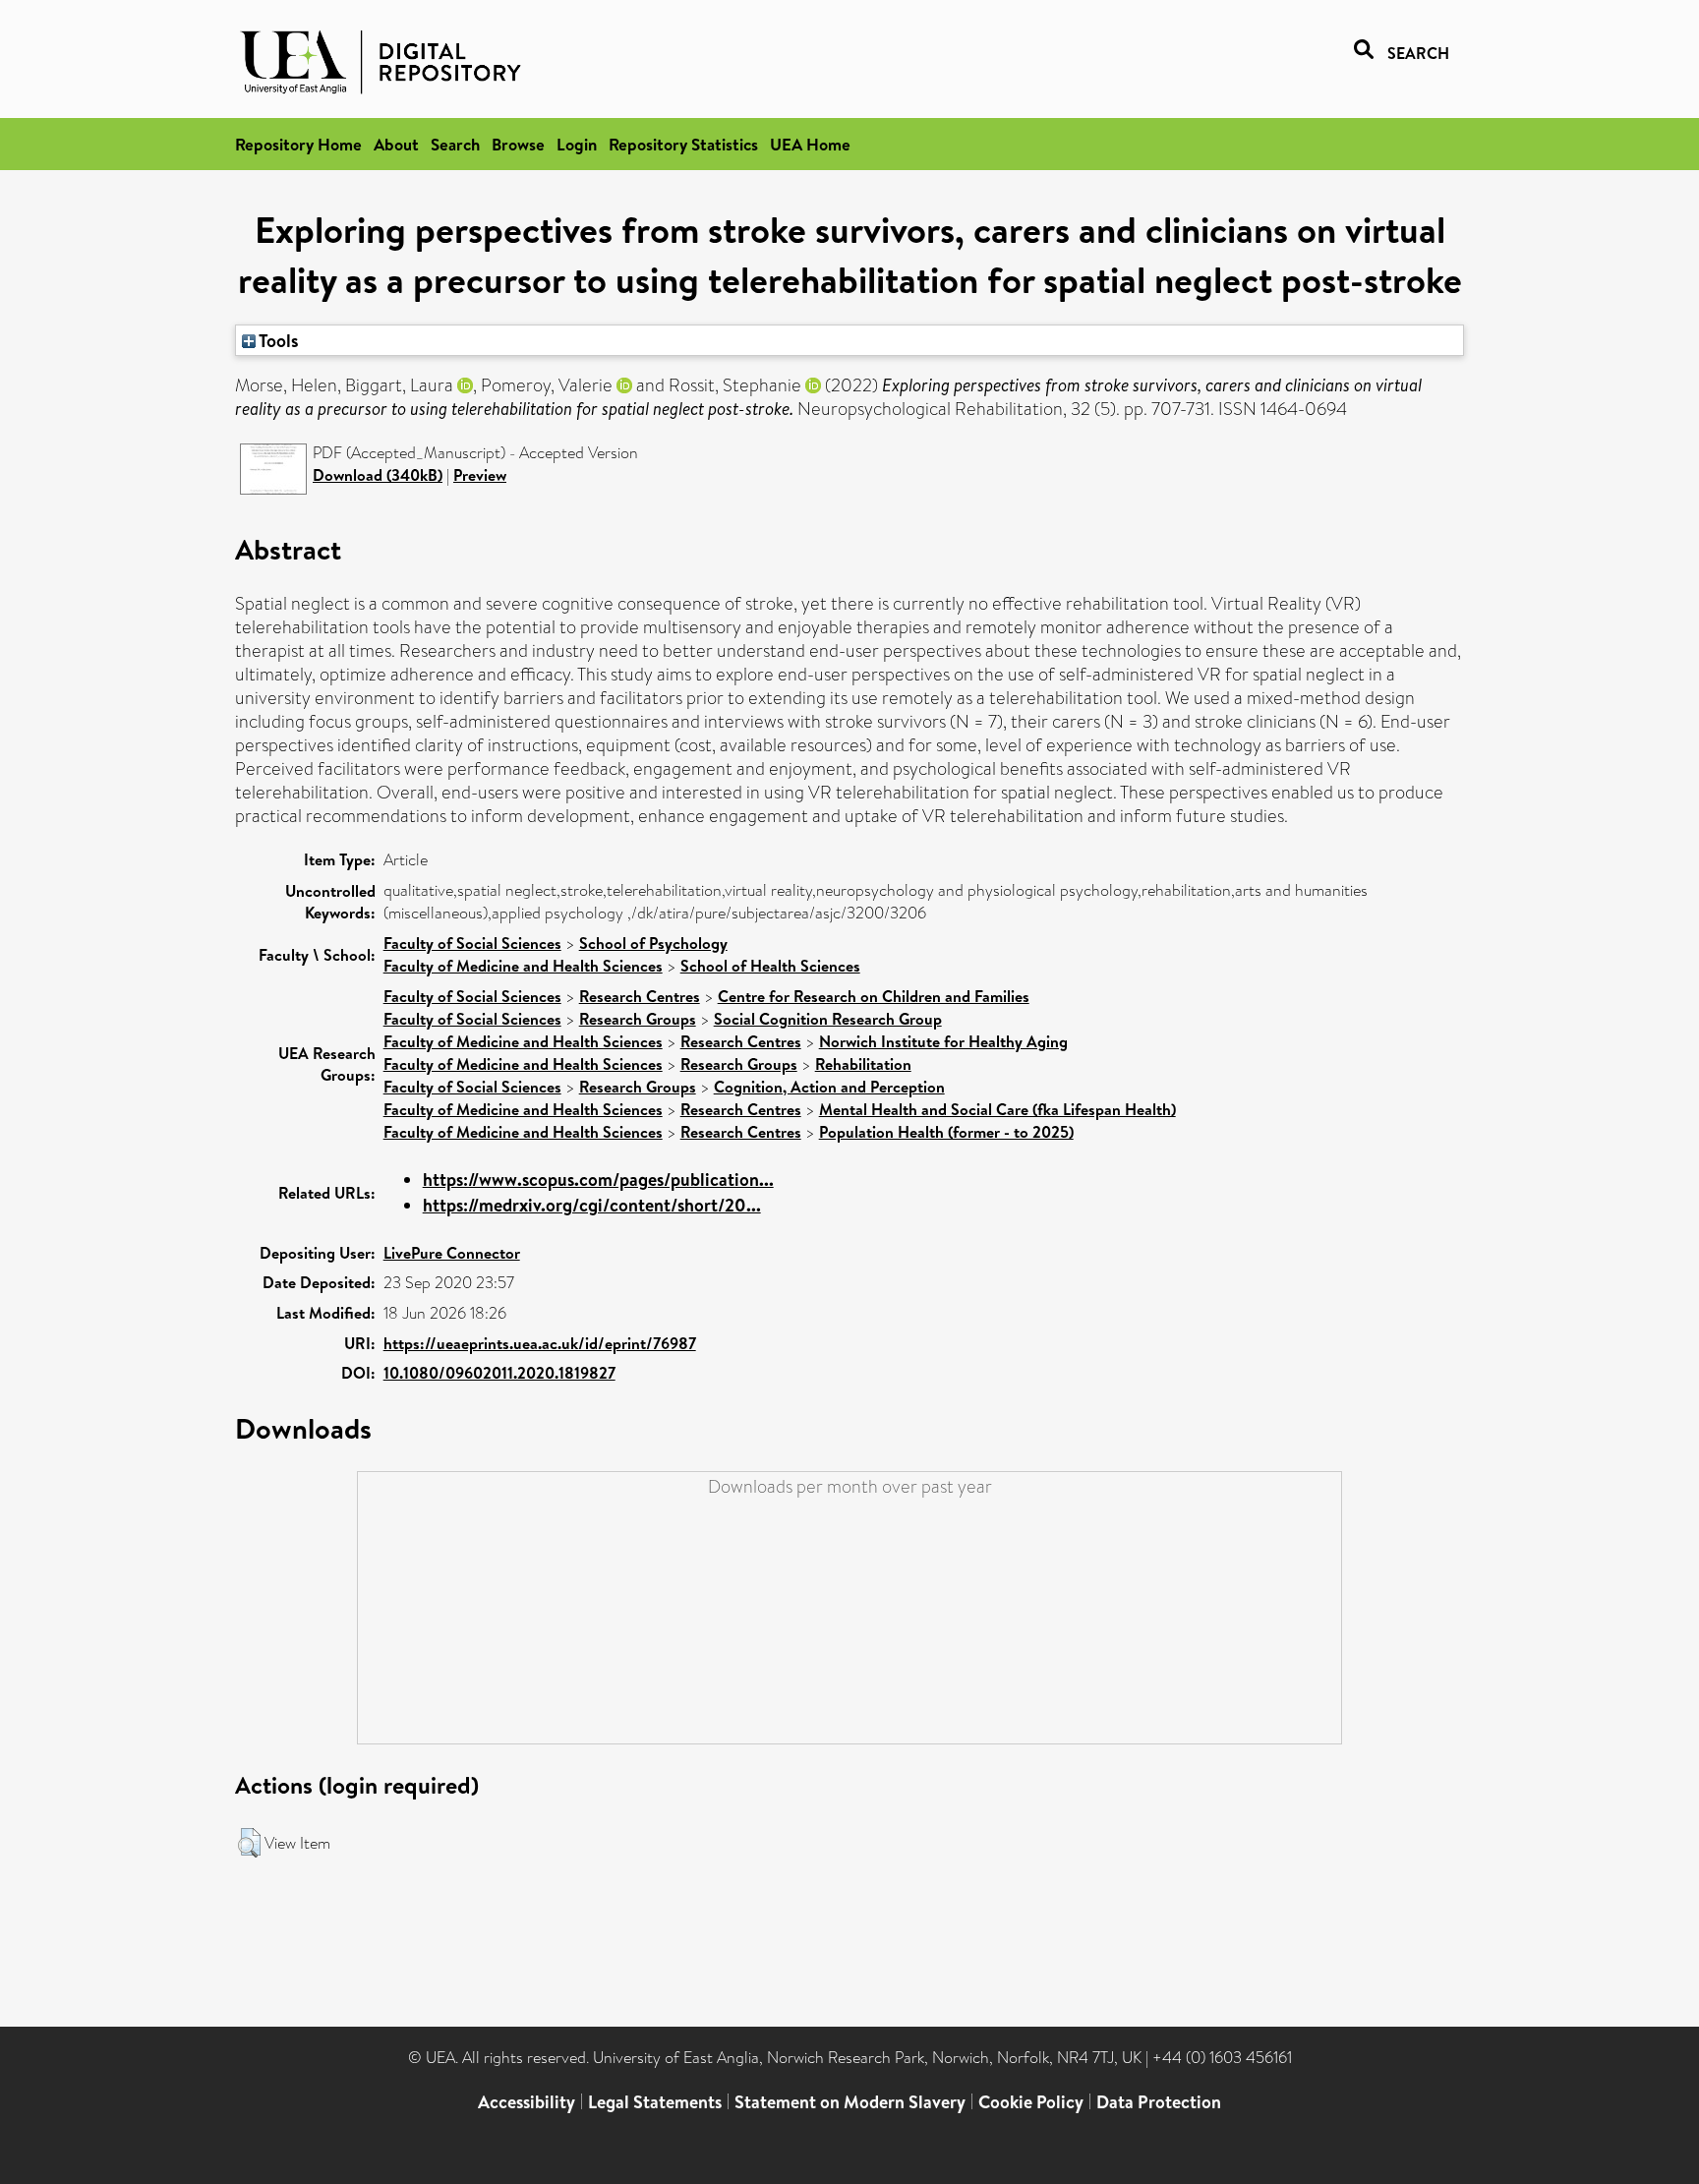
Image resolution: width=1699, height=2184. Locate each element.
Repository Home (298, 144)
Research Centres (640, 996)
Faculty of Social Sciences (472, 943)
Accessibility (527, 2102)
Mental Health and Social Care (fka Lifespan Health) (997, 1109)
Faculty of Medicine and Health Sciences (523, 966)
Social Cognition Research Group (828, 1019)
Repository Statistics (683, 144)
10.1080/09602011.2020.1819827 (499, 1373)
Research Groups (638, 1019)
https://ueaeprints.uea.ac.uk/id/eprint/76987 (540, 1343)
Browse (518, 144)
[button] (249, 1843)
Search (455, 144)
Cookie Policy (1031, 2102)
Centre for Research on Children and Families (874, 996)
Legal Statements (655, 2102)
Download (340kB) (378, 475)
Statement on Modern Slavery (850, 2102)
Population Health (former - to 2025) (946, 1132)
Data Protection (1159, 2102)
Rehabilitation (863, 1064)
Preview (480, 475)
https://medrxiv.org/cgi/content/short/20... (592, 1205)
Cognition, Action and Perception (829, 1087)
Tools (277, 340)
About (396, 144)
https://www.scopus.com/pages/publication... (598, 1180)
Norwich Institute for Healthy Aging (943, 1041)
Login (577, 144)
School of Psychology (653, 943)
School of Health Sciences (770, 966)
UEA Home (810, 144)
